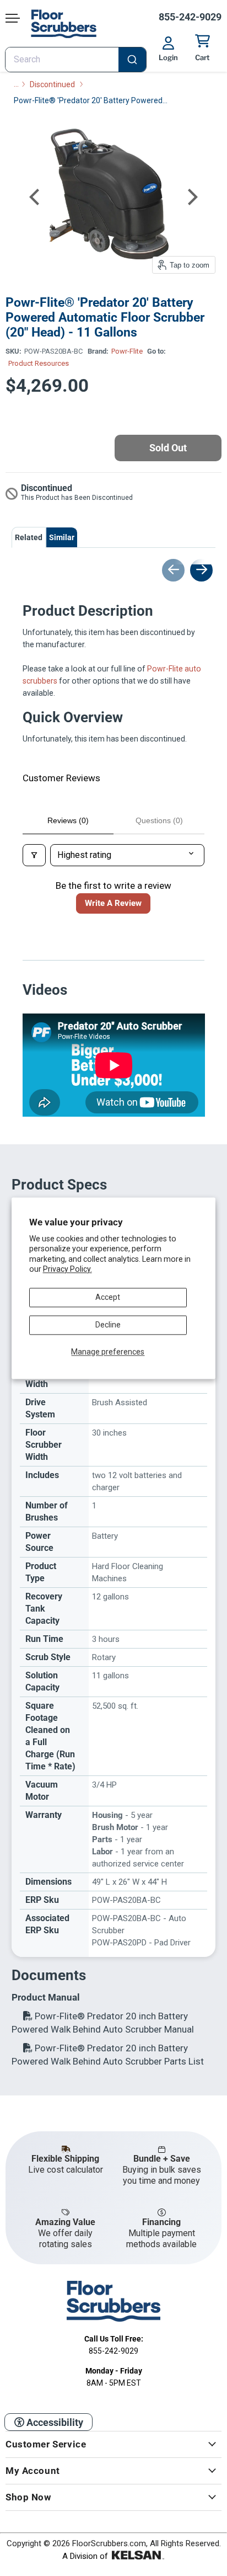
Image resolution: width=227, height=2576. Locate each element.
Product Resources (39, 363)
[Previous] (36, 197)
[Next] (191, 197)
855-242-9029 (190, 17)
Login (168, 57)
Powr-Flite (127, 351)
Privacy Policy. (67, 1269)
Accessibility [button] (54, 2422)
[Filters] (34, 855)
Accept (108, 1297)
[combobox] (76, 60)
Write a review (113, 903)
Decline (108, 1325)
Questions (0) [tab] (159, 820)
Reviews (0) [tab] (68, 820)
